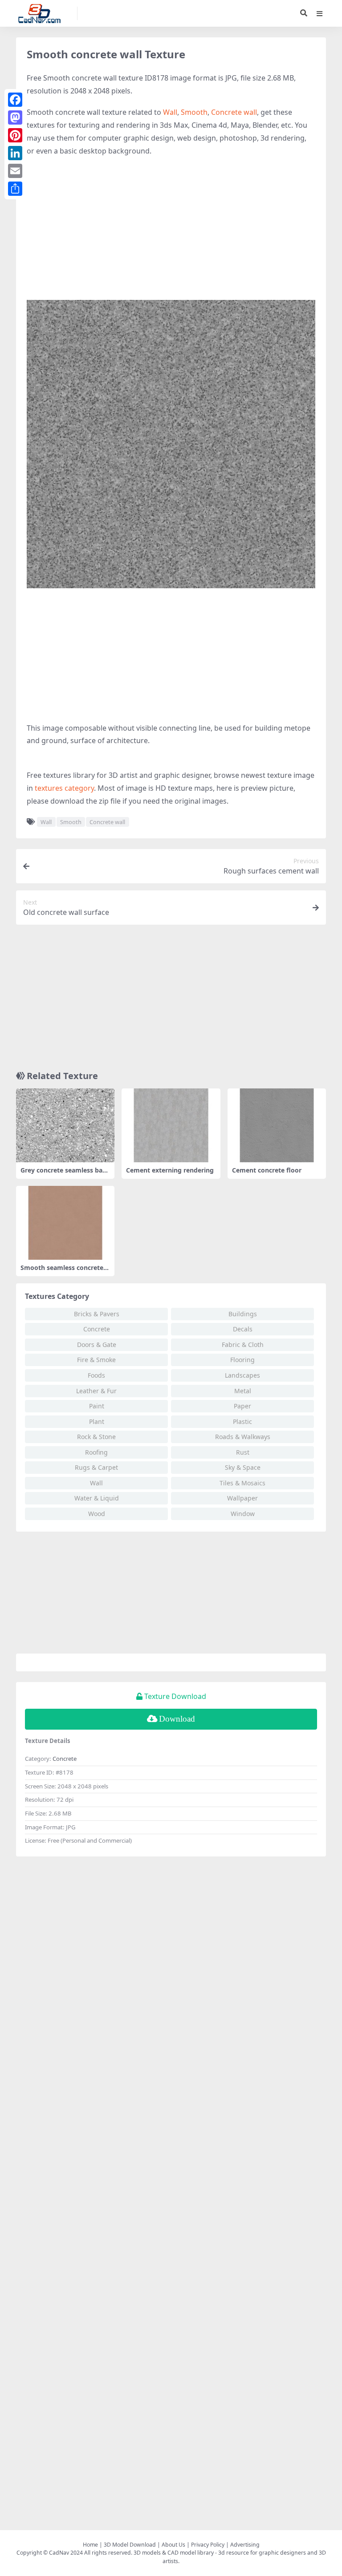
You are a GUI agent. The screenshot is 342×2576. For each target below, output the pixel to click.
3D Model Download (130, 2545)
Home (90, 2545)
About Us (173, 2545)
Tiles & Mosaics (242, 1483)
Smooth (194, 112)
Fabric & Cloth (243, 1345)
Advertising (245, 2545)
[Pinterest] (15, 135)
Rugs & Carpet (96, 1467)
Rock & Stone (96, 1437)
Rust (243, 1452)
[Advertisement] (171, 229)
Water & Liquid (97, 1498)
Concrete (97, 1329)
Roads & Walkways (243, 1437)
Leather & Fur (96, 1391)
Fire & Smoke (96, 1360)
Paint (97, 1406)
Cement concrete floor (267, 1170)
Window (243, 1514)
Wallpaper (242, 1498)
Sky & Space (243, 1467)
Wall (170, 112)
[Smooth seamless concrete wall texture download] (65, 1223)
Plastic (242, 1421)
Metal (243, 1391)
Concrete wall (234, 112)
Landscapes (242, 1375)
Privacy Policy (208, 2545)
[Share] (15, 189)
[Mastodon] (15, 117)
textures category (64, 788)
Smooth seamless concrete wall (62, 1271)
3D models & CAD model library (174, 2553)
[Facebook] (15, 100)
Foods (96, 1375)
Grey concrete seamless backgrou (65, 1174)
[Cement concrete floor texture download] (277, 1125)
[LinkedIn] (15, 153)
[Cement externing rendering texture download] (171, 1125)
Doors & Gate (97, 1345)
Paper (242, 1406)
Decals (243, 1329)
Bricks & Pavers (97, 1314)
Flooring (242, 1360)
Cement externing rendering (170, 1170)
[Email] (15, 171)
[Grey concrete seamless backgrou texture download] (65, 1125)
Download (177, 1719)
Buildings (243, 1314)
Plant (97, 1421)
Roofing (96, 1452)
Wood (97, 1514)
